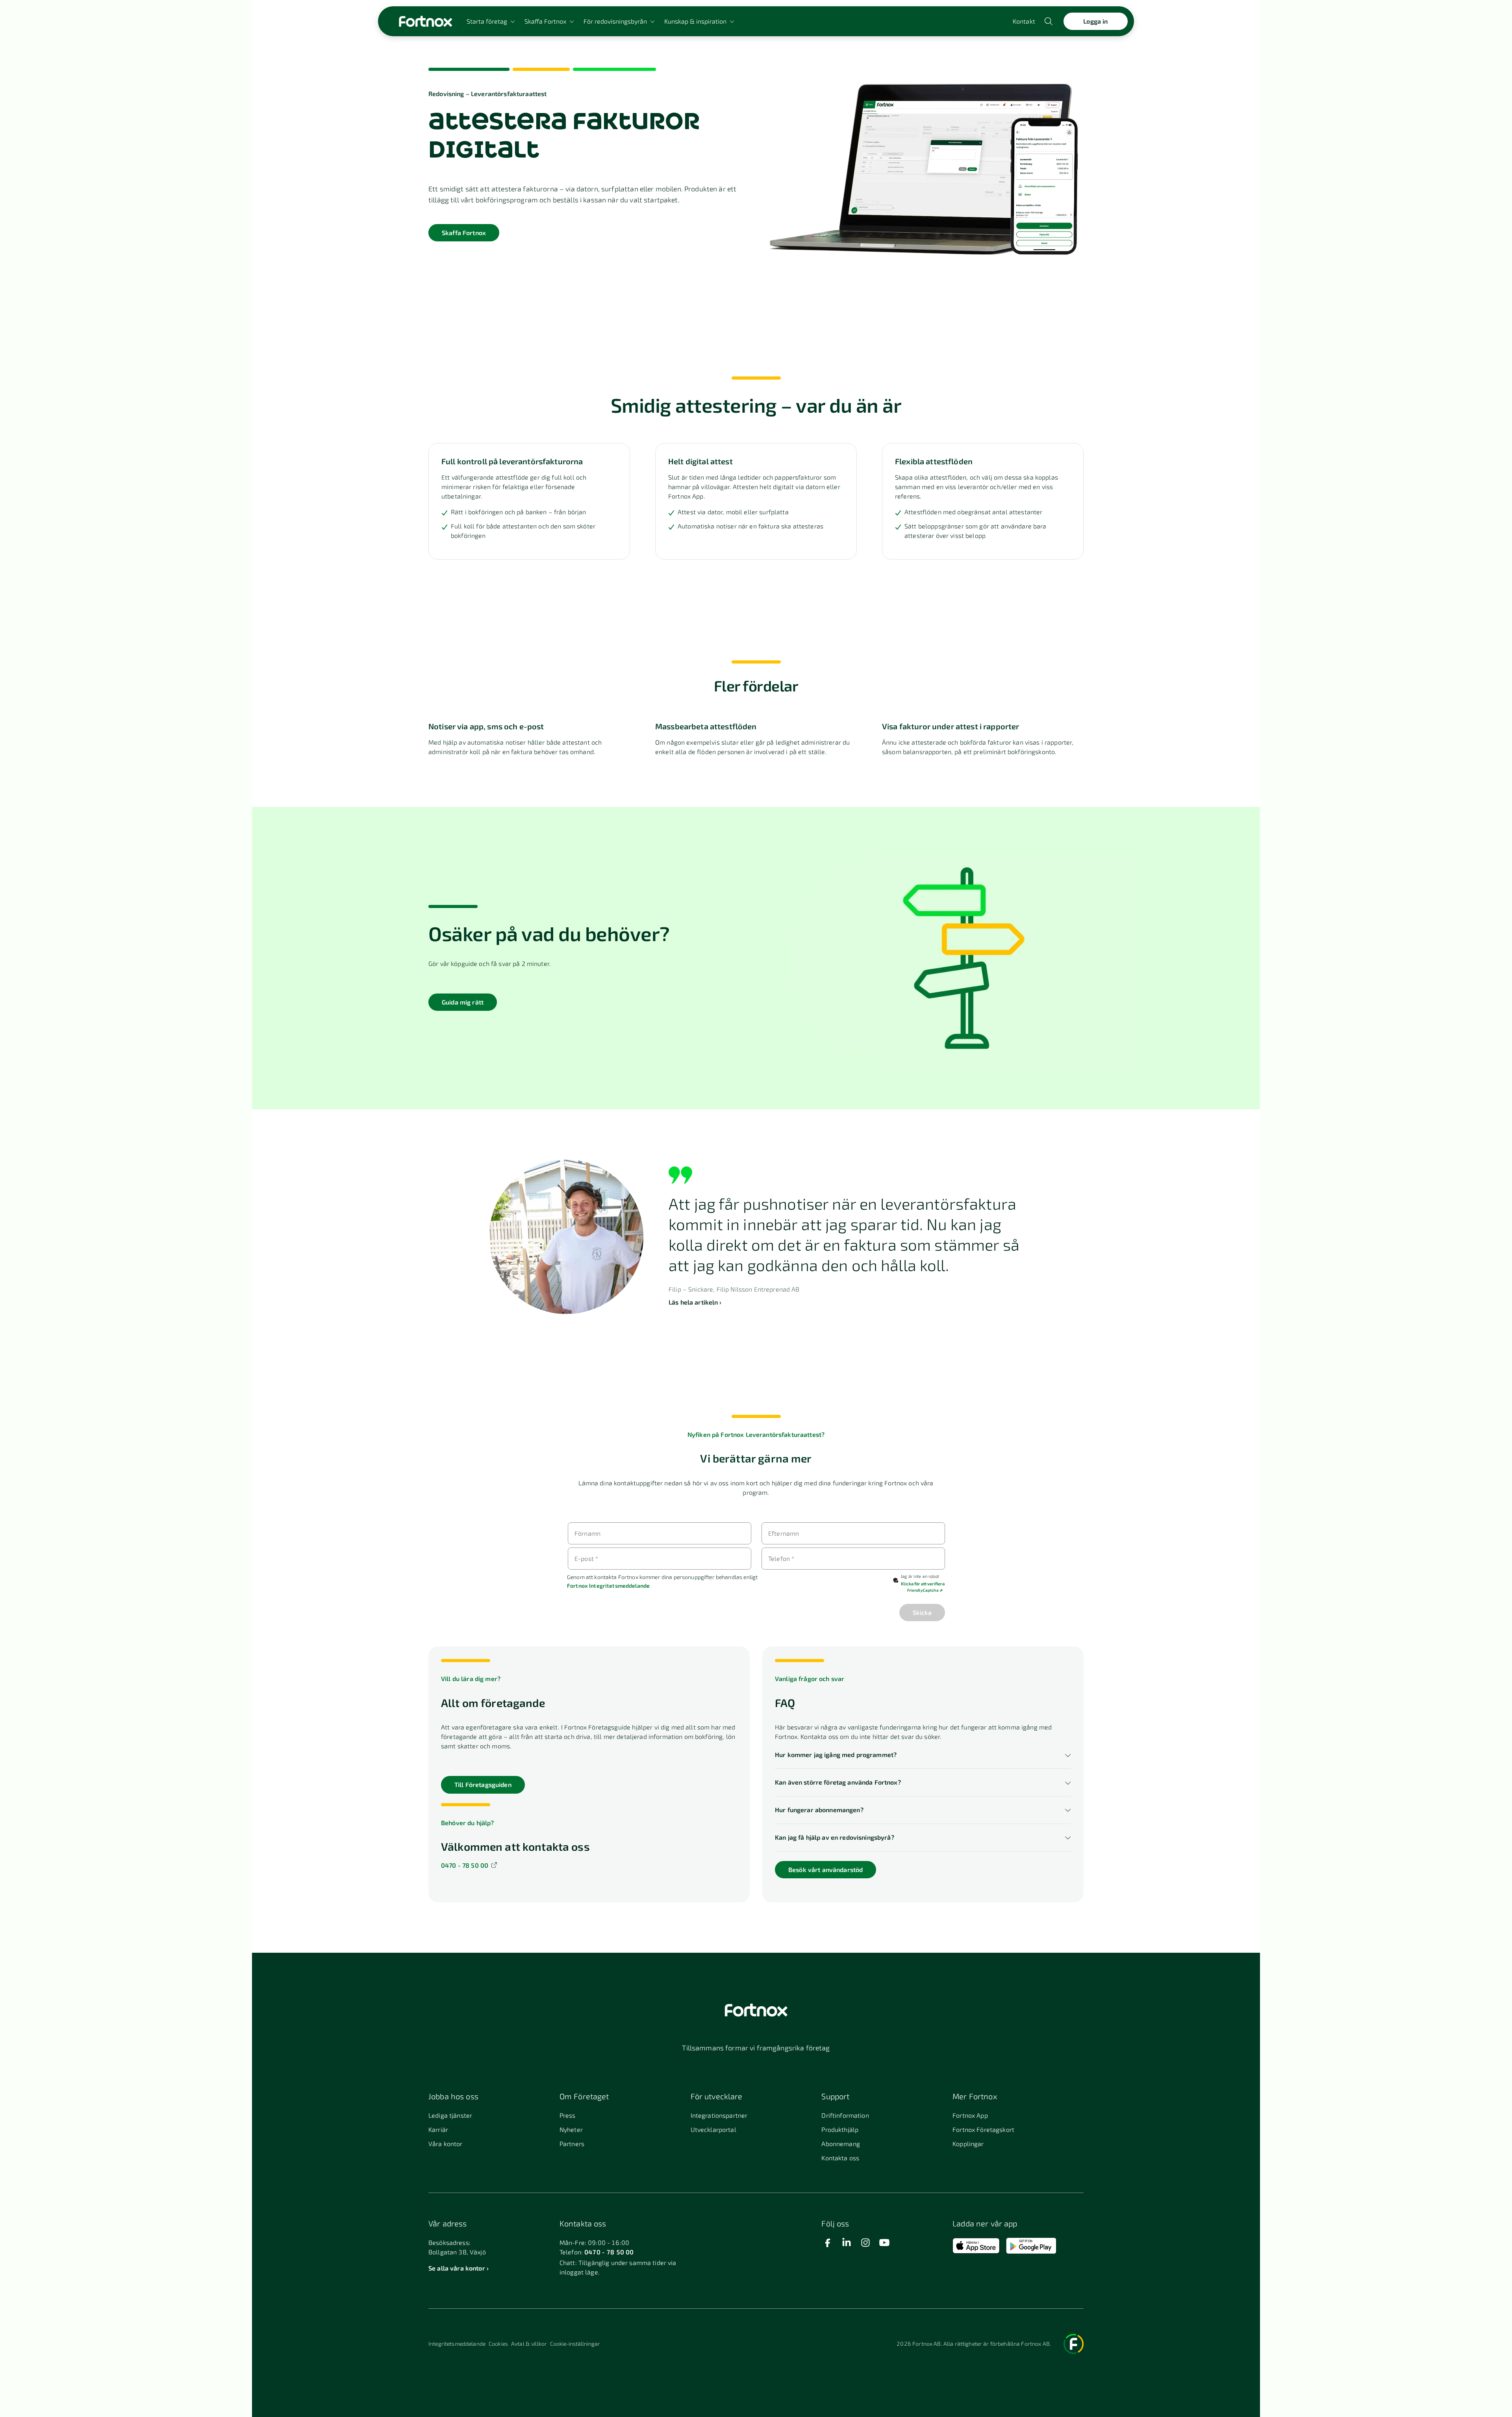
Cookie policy (61, 2391)
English (20, 2327)
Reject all (1452, 2375)
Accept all (1452, 2359)
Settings (20, 2391)
